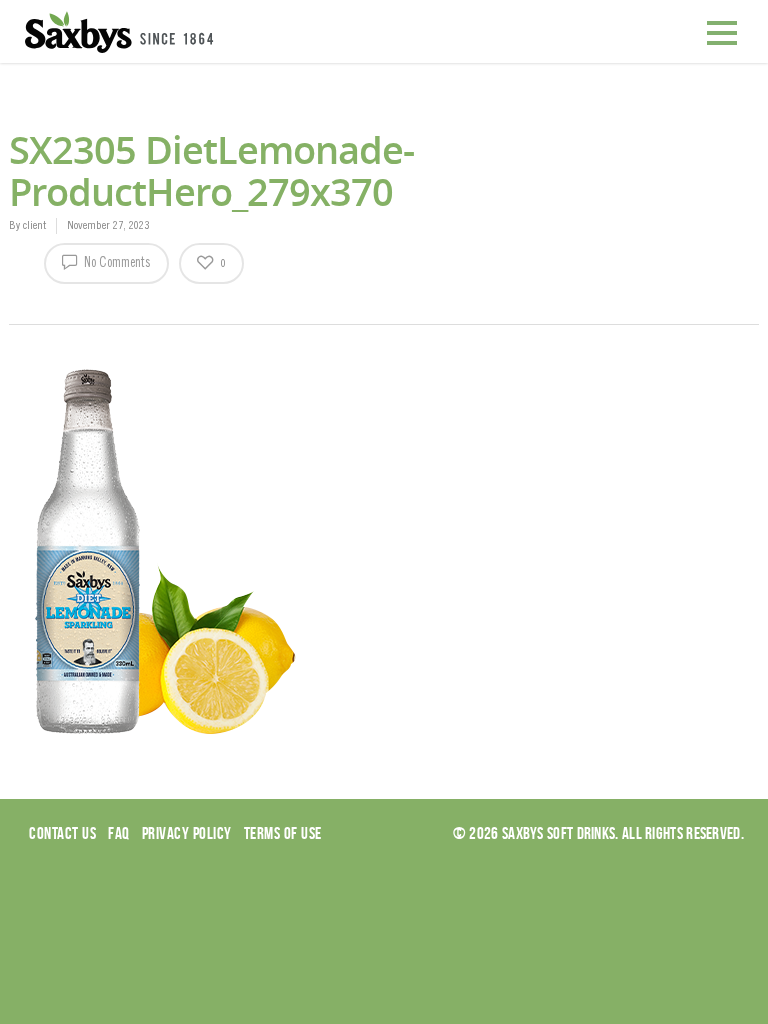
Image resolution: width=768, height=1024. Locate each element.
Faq (119, 833)
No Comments (116, 264)
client (34, 226)
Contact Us (62, 833)
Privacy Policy (187, 833)
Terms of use (283, 833)
